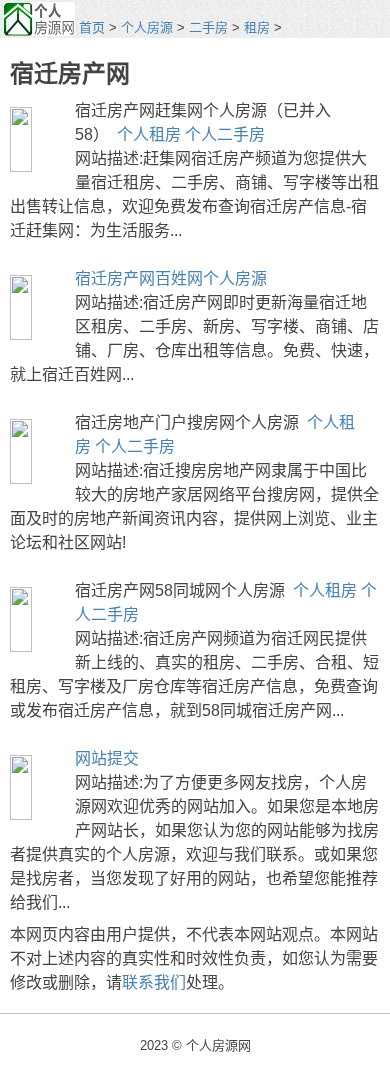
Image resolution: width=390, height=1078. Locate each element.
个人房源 (147, 27)
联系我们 (154, 982)
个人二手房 (225, 134)
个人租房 (149, 134)
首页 (92, 27)
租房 (257, 27)
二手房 (208, 27)
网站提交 (107, 758)
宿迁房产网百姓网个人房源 (171, 278)
